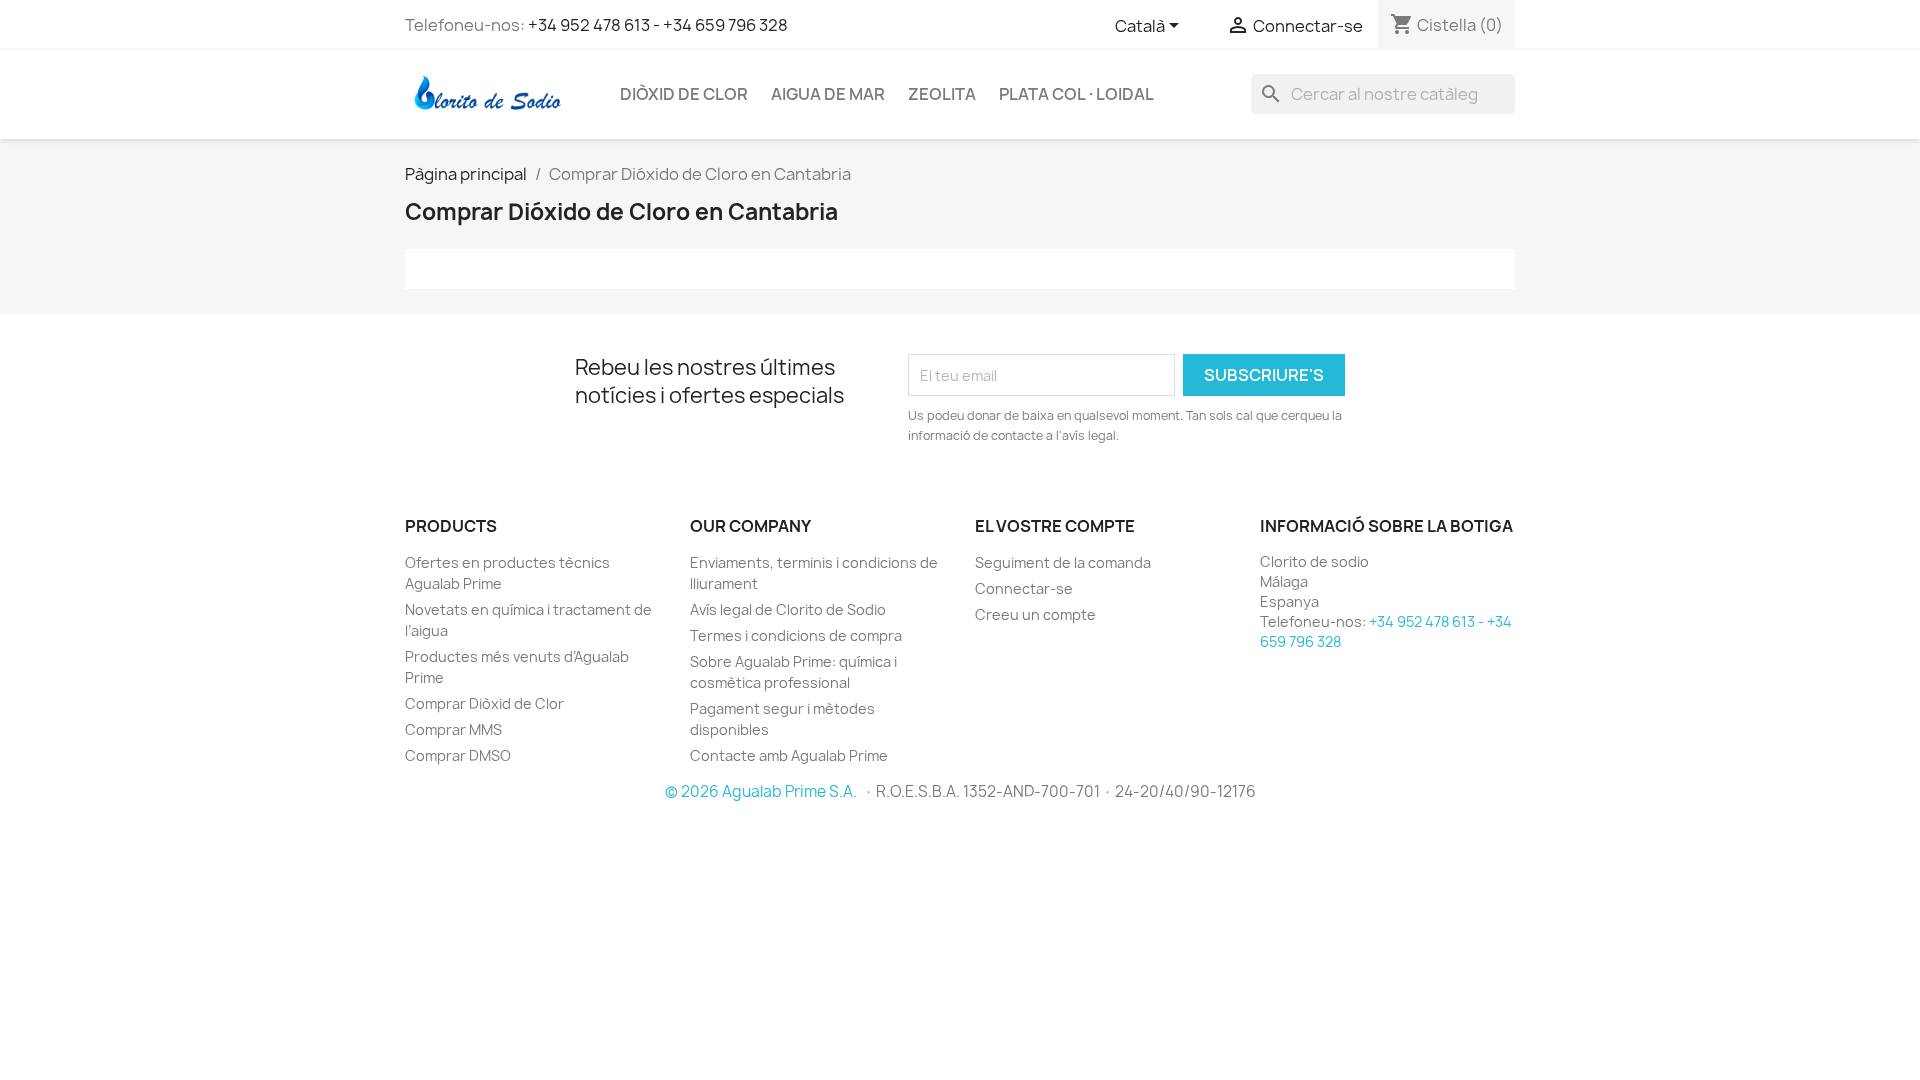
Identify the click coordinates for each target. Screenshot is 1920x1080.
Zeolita (942, 94)
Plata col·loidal (1076, 94)
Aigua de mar (828, 94)
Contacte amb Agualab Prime (789, 755)
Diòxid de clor (684, 94)
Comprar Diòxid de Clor (484, 703)
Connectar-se (1024, 588)
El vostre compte (1055, 526)
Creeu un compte (1035, 614)
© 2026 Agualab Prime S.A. (762, 791)
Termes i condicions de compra (796, 635)
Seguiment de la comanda (1063, 562)
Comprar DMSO (458, 755)
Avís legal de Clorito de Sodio (788, 609)
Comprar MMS (453, 729)
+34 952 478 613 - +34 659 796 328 (658, 25)
